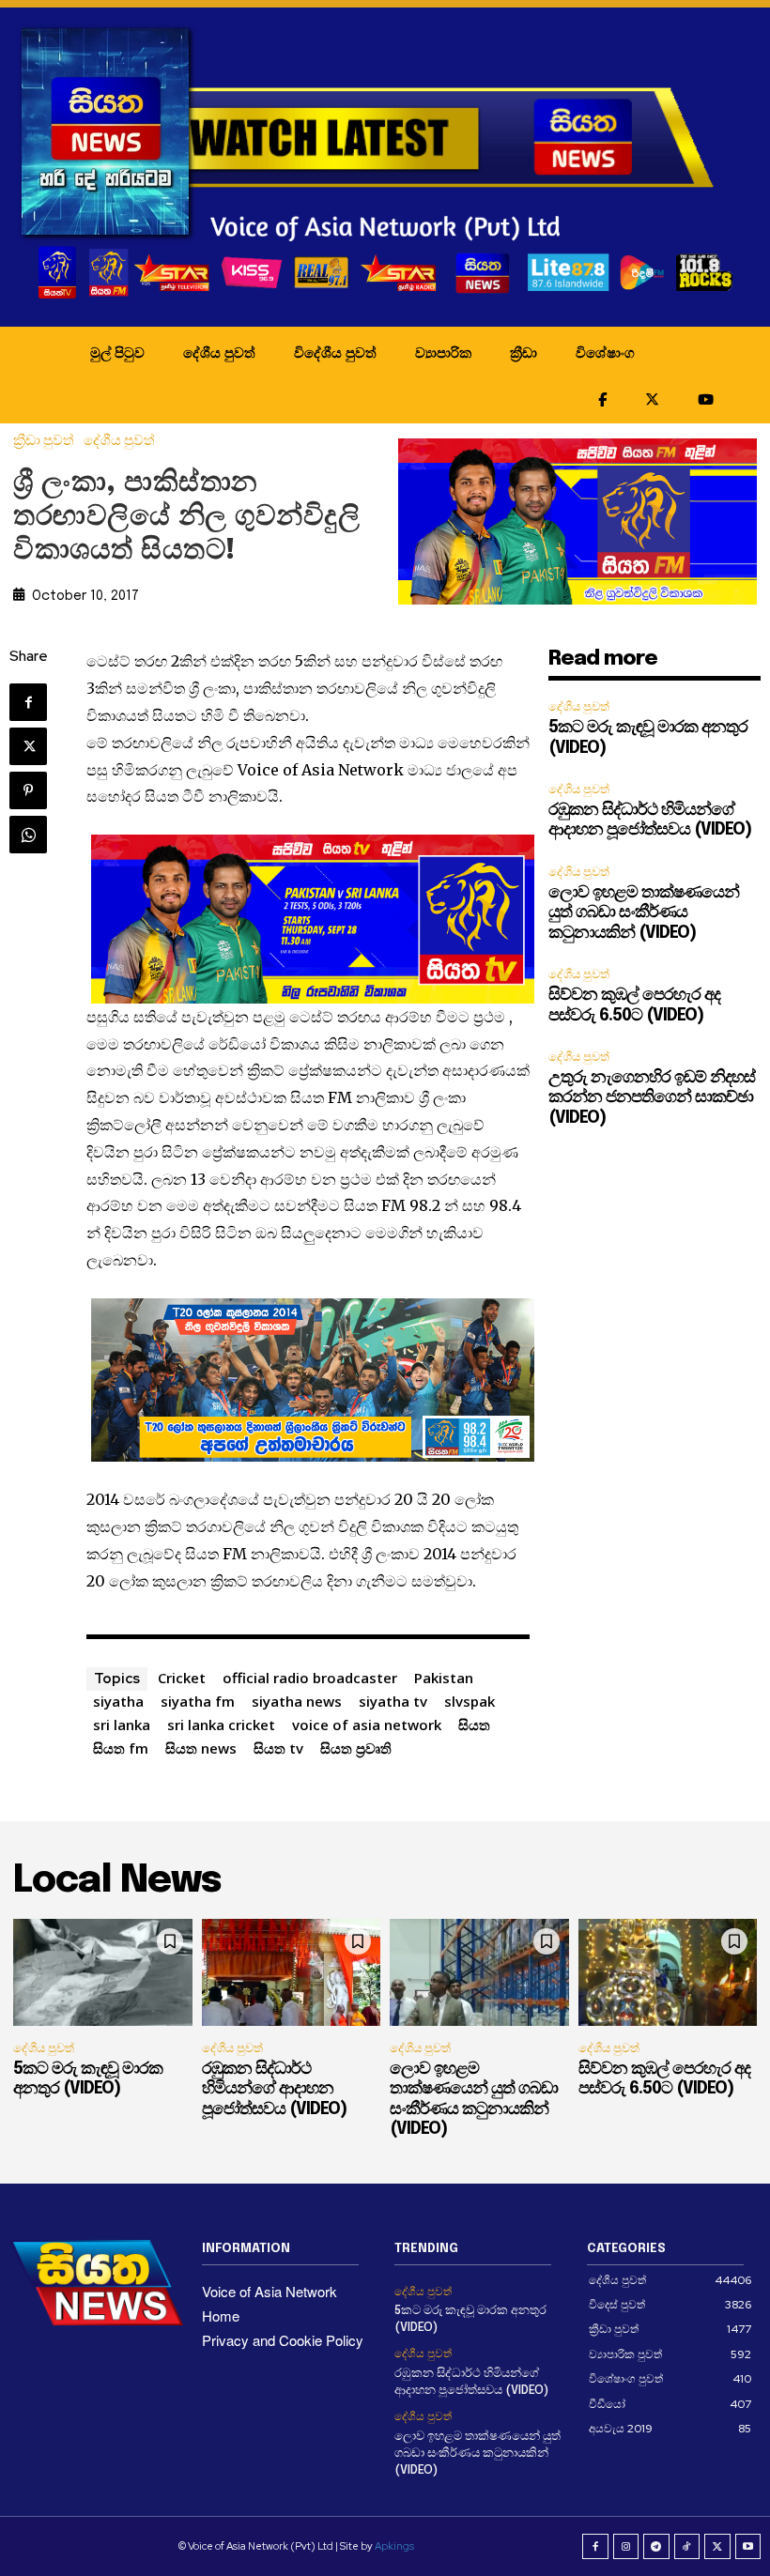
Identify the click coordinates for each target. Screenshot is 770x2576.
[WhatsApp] (28, 835)
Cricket (182, 1678)
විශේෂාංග (605, 352)
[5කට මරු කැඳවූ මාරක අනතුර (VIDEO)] (103, 1972)
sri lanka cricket (221, 1725)
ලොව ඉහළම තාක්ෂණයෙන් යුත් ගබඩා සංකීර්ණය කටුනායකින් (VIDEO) (644, 913)
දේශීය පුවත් (219, 352)
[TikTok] (687, 2547)
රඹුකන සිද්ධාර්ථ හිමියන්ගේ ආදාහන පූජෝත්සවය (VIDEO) (274, 2089)
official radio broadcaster (310, 1678)
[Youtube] (748, 2547)
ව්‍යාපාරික (443, 352)
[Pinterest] (28, 790)
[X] (28, 746)
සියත (474, 1725)
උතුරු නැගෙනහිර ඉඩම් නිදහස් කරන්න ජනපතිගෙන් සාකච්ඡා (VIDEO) (652, 1098)
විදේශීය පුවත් (335, 352)
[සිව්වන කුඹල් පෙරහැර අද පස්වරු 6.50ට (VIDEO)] (668, 1972)
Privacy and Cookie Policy (283, 2340)
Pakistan (444, 1678)
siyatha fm (198, 1701)
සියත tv (278, 1748)
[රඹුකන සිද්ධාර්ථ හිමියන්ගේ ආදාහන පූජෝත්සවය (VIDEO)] (292, 1972)
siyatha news (297, 1701)
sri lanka (122, 1725)
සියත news (201, 1748)
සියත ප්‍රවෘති (356, 1748)
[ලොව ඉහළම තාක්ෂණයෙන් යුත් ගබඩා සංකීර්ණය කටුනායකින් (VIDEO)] (479, 1972)
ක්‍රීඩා (524, 352)
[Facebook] (28, 702)
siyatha (118, 1701)
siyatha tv (393, 1701)
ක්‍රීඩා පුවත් (44, 441)
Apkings (394, 2546)
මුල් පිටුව (117, 352)
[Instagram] (626, 2547)
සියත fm (121, 1748)
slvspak (470, 1701)
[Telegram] (656, 2547)
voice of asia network (367, 1725)
